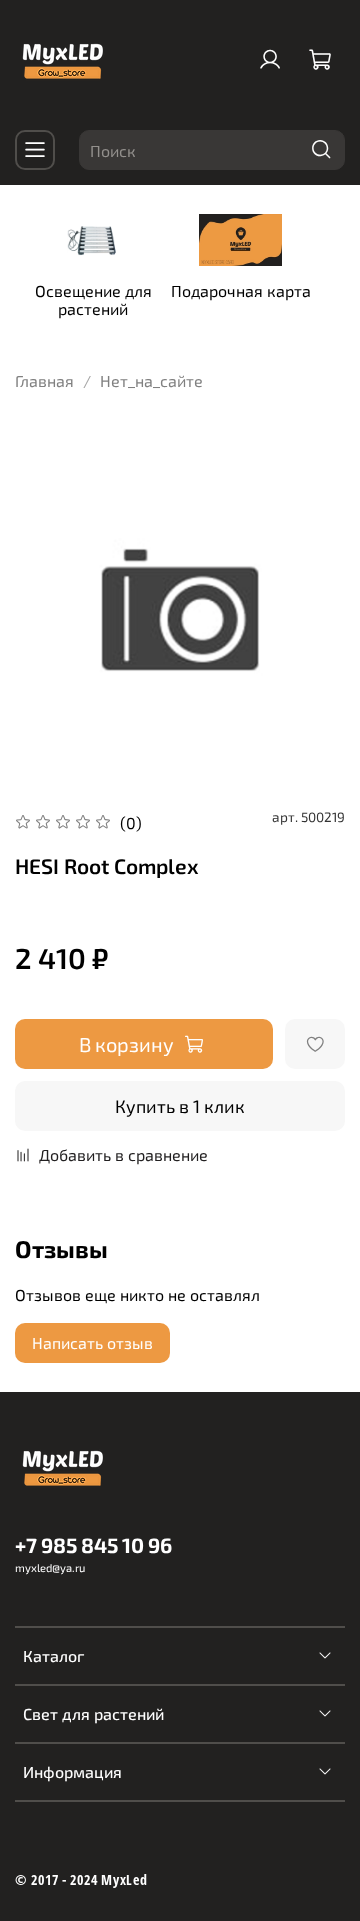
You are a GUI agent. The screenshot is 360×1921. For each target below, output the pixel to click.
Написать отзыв (92, 1342)
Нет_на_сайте (151, 380)
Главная (44, 380)
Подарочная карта (241, 290)
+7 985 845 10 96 (93, 1544)
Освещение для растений (93, 299)
